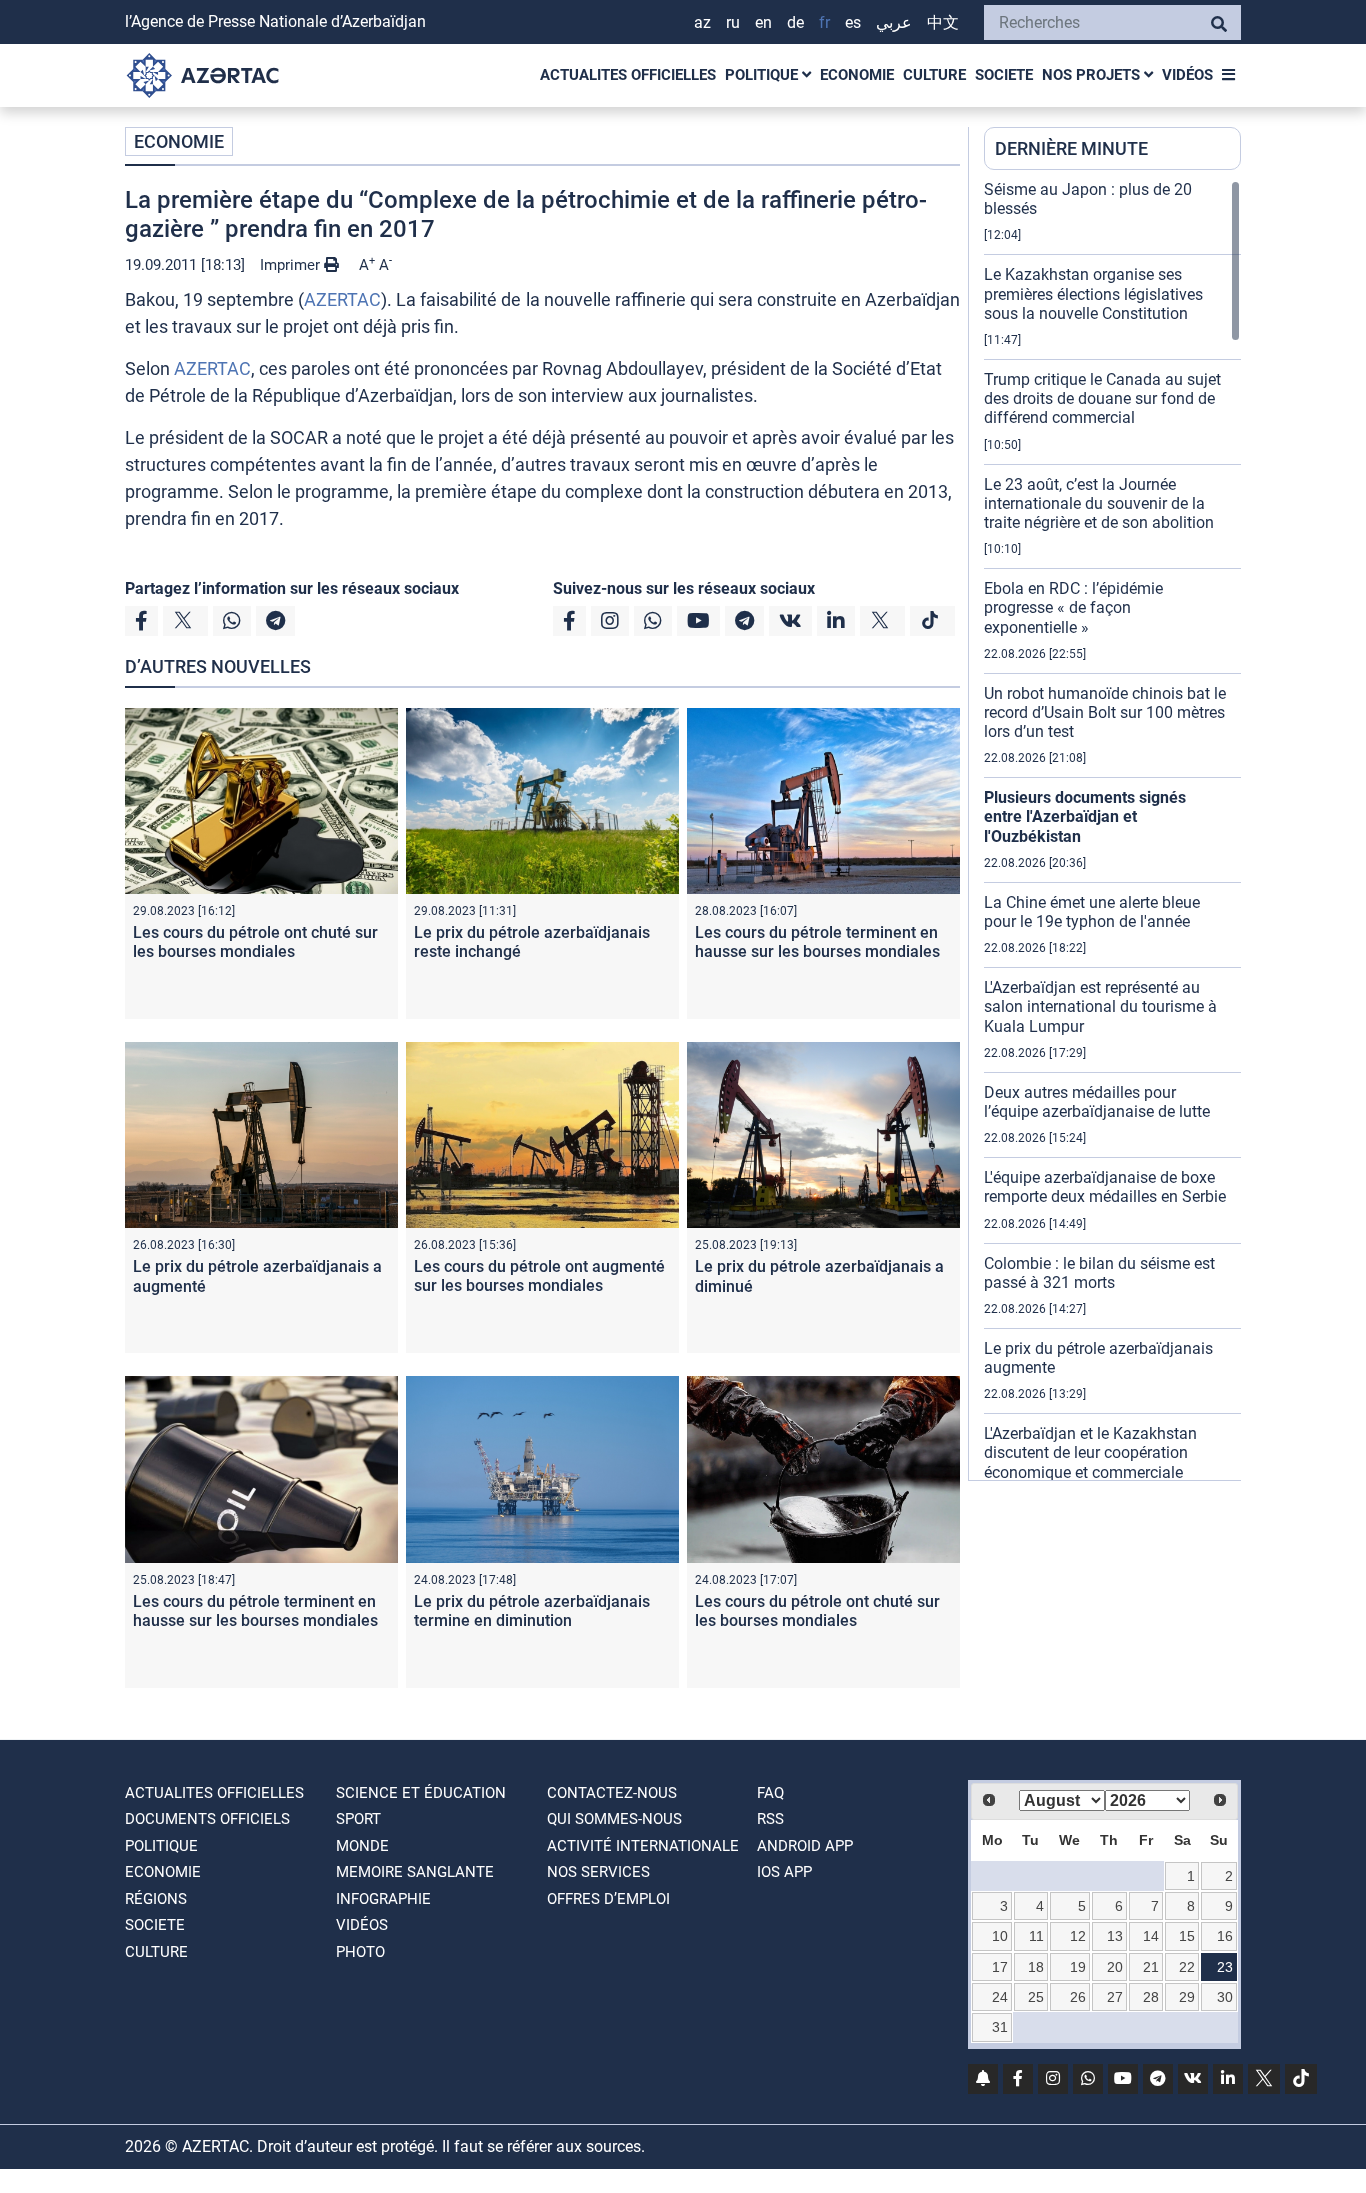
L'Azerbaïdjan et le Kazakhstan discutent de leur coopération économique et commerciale (1090, 1452)
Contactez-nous (612, 1793)
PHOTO (360, 1952)
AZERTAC (342, 299)
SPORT (358, 1819)
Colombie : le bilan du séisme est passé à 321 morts (1099, 1273)
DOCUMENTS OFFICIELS (207, 1819)
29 (1187, 1997)
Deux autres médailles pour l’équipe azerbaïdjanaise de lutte (1097, 1102)
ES (853, 22)
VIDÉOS (1187, 75)
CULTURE (934, 75)
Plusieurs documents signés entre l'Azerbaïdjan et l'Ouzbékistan (1085, 816)
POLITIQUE (763, 75)
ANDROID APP (805, 1846)
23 (1225, 1967)
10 (1000, 1936)
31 (1000, 2027)
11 (1036, 1936)
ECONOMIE (857, 75)
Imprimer (292, 265)
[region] (1112, 830)
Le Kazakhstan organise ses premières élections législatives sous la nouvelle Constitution (1093, 293)
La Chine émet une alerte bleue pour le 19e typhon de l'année (1092, 912)
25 (1036, 1997)
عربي (894, 22)
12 (1078, 1936)
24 (1000, 1997)
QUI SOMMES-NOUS (614, 1819)
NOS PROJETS (1093, 75)
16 (1225, 1936)
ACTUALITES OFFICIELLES (628, 75)
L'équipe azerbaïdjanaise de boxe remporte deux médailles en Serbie (1105, 1187)
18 (1036, 1967)
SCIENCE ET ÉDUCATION (421, 1793)
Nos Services (598, 1872)
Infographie (383, 1899)
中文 (943, 22)
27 (1115, 1997)
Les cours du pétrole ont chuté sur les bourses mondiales (255, 942)
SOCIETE (1004, 75)
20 (1115, 1967)
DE (795, 22)
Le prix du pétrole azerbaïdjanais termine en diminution (532, 1611)
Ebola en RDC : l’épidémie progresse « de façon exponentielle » (1073, 607)
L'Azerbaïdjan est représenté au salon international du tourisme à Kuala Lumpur (1100, 1006)
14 (1151, 1936)
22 (1187, 1967)
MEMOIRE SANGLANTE (415, 1872)
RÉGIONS (156, 1899)
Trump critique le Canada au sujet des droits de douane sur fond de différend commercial (1102, 398)
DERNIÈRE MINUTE (1071, 148)
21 (1151, 1967)
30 (1225, 1997)
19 (1078, 1967)
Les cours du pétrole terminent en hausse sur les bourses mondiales (817, 942)
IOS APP (784, 1872)
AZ (702, 22)
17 (1000, 1967)
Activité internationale (643, 1846)
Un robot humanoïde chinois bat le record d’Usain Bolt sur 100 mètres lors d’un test (1105, 712)
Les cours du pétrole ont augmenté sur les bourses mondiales (539, 1276)
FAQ (770, 1793)
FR (824, 22)
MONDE (362, 1846)
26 (1078, 1997)
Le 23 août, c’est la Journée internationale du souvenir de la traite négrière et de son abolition (1099, 503)
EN (763, 22)
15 (1187, 1936)
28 (1151, 1997)
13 (1115, 1936)
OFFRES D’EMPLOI (608, 1899)
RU (733, 22)
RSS (770, 1819)
